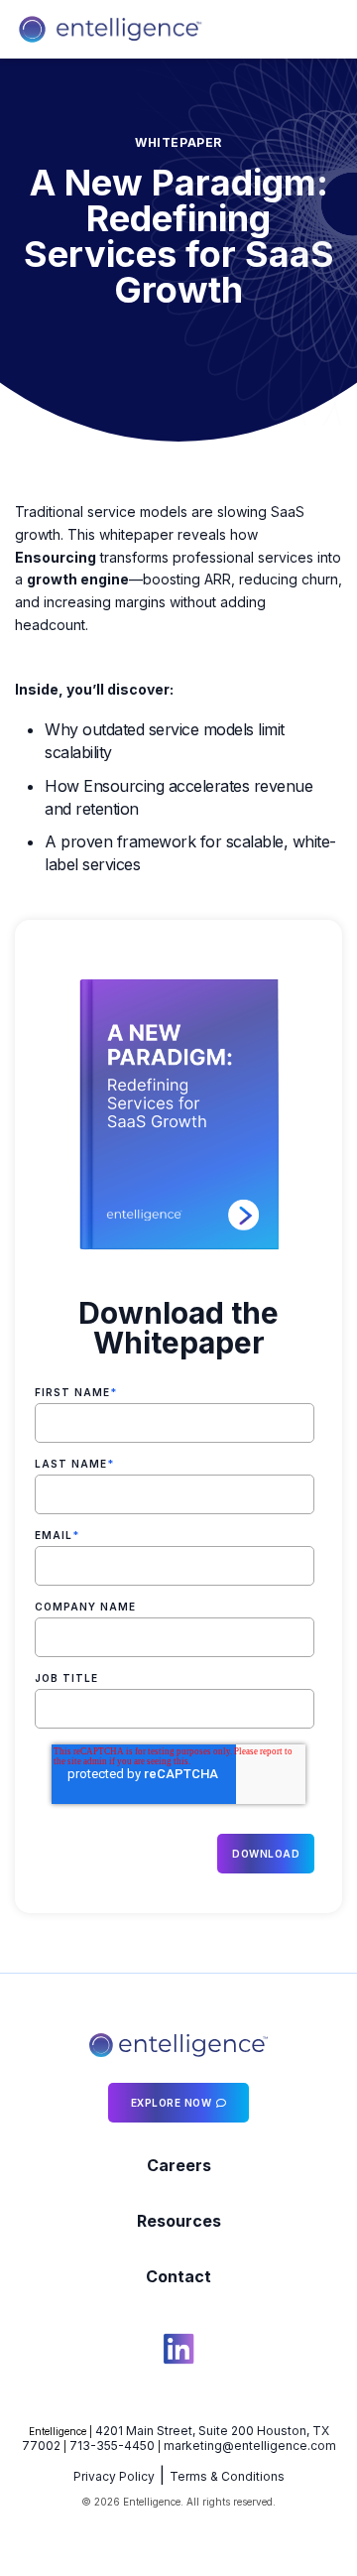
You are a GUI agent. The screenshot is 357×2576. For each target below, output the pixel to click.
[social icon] (178, 2352)
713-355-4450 (112, 2446)
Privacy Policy (114, 2476)
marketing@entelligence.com (250, 2446)
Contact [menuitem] (178, 2276)
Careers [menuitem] (179, 2165)
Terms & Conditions (227, 2476)
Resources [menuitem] (179, 2221)
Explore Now (172, 2103)
